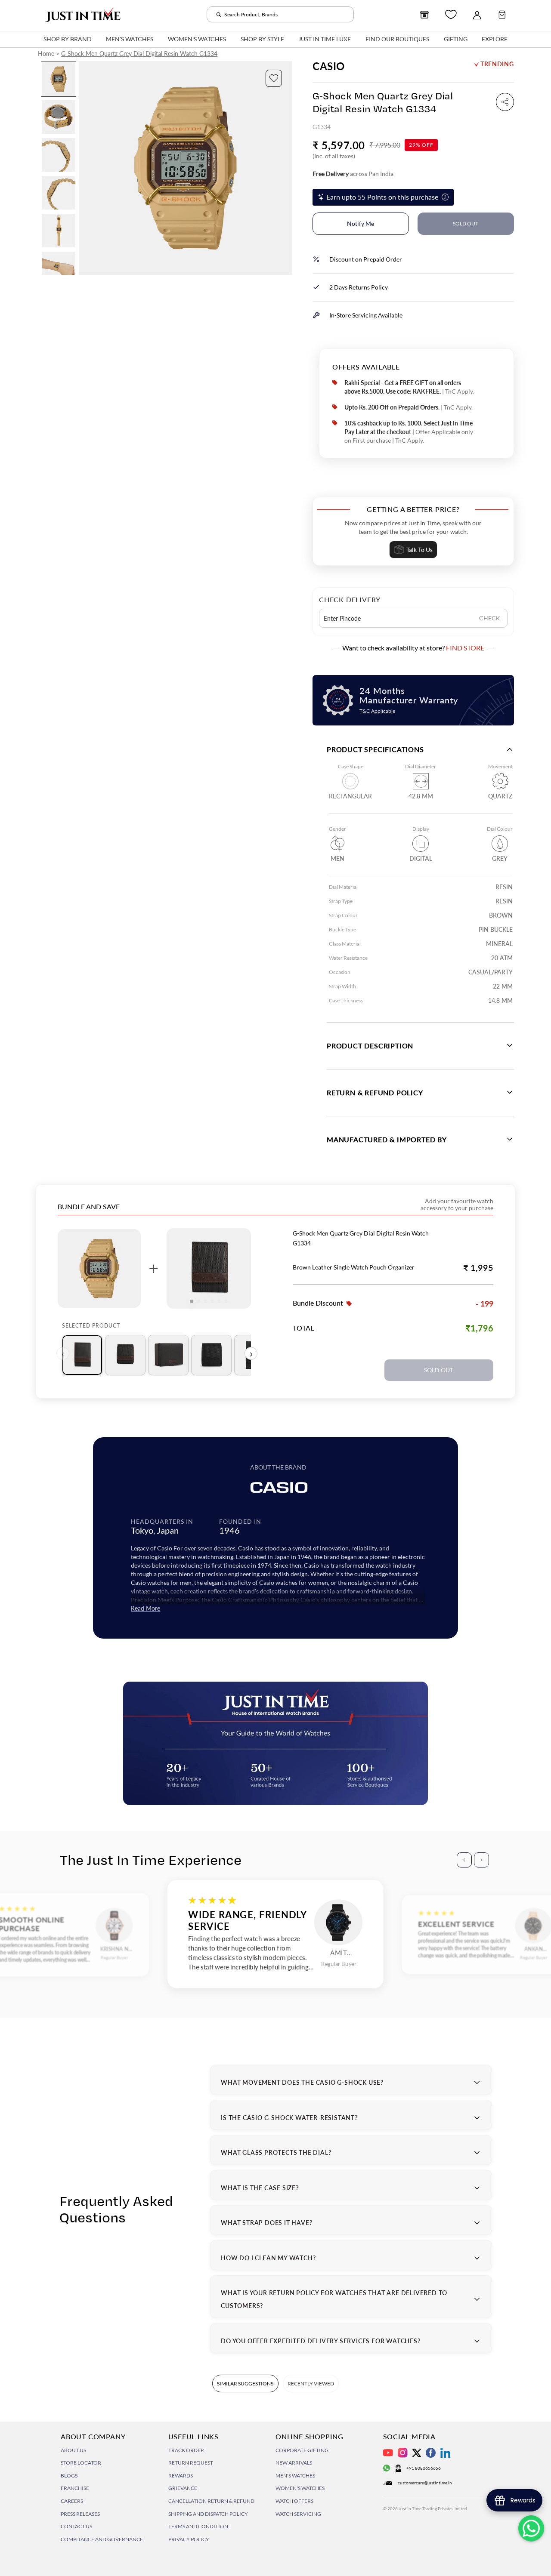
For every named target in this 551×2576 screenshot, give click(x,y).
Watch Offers (294, 2501)
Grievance (183, 2488)
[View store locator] (424, 15)
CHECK (490, 618)
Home (46, 54)
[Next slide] (285, 168)
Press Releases (80, 2514)
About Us (73, 2450)
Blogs (69, 2476)
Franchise (75, 2488)
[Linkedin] (445, 2453)
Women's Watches (300, 2488)
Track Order (186, 2450)
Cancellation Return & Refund (211, 2501)
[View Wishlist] (451, 14)
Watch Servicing (298, 2514)
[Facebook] (431, 2453)
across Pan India (353, 174)
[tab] (82, 1355)
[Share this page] (505, 102)
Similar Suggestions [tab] (245, 2383)
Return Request (191, 2463)
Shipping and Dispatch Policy (208, 2514)
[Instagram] (403, 2453)
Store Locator (81, 2463)
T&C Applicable (377, 711)
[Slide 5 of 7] (59, 231)
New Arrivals (294, 2463)
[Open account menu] (477, 15)
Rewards (181, 2476)
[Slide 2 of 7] (59, 117)
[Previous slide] (86, 168)
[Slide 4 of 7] (59, 193)
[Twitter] (417, 2453)
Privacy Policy (189, 2539)
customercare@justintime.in (425, 2483)
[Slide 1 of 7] (59, 79)
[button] (274, 78)
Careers (72, 2501)
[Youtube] (388, 2453)
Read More (145, 1608)
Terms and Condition (198, 2526)
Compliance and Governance (102, 2539)
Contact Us (76, 2526)
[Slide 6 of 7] (59, 268)
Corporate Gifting (302, 2450)
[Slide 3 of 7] (59, 155)
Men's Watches (295, 2476)
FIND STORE (465, 648)
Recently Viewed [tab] (311, 2383)
